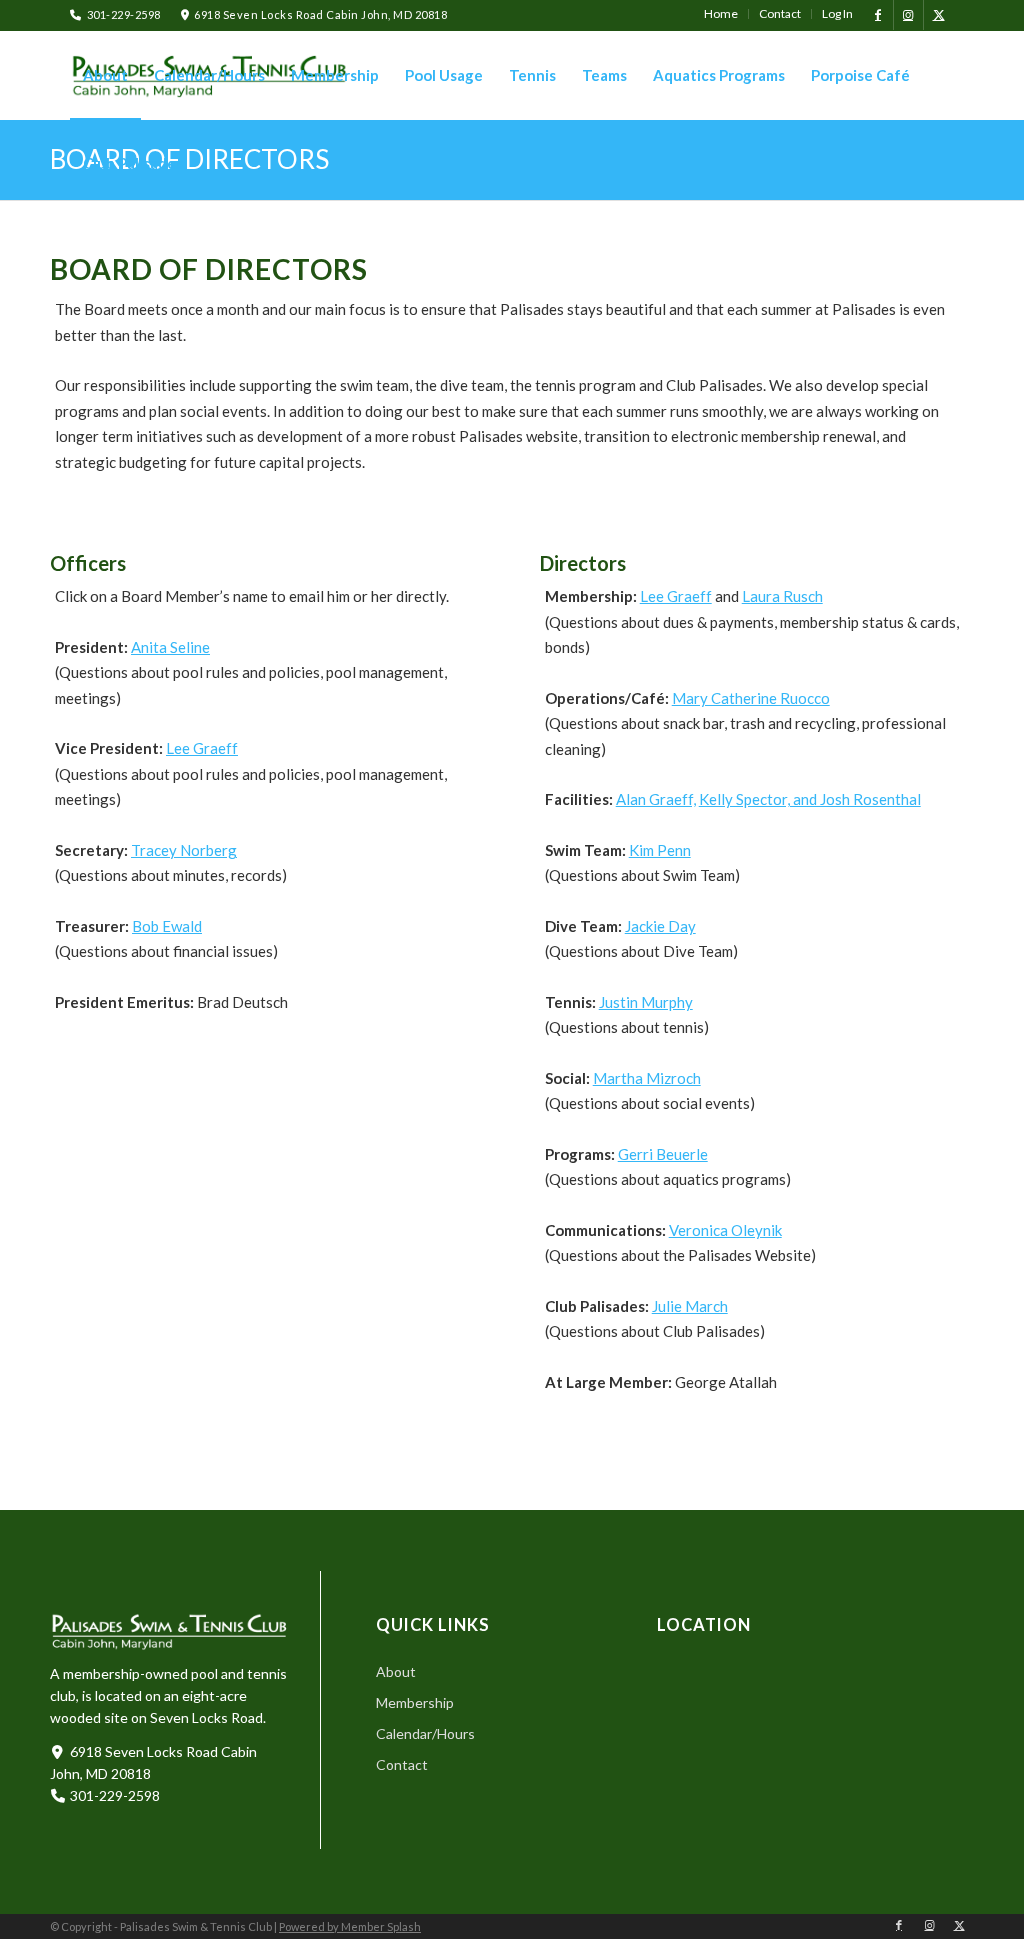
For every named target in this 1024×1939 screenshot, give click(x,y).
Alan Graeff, (656, 799)
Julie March (690, 1306)
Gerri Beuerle (663, 1154)
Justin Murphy (646, 1002)
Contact (402, 1764)
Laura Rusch (782, 596)
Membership (415, 1702)
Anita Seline (170, 647)
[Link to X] (939, 15)
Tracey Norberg (184, 850)
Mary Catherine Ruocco (751, 698)
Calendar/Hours (425, 1733)
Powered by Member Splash (350, 1926)
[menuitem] (721, 14)
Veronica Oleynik (725, 1230)
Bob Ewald (167, 926)
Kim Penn (660, 850)
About (396, 1671)
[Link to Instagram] (908, 15)
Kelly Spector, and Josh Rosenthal (810, 799)
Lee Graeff (202, 748)
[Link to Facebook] (878, 15)
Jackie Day (660, 926)
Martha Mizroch (647, 1078)
